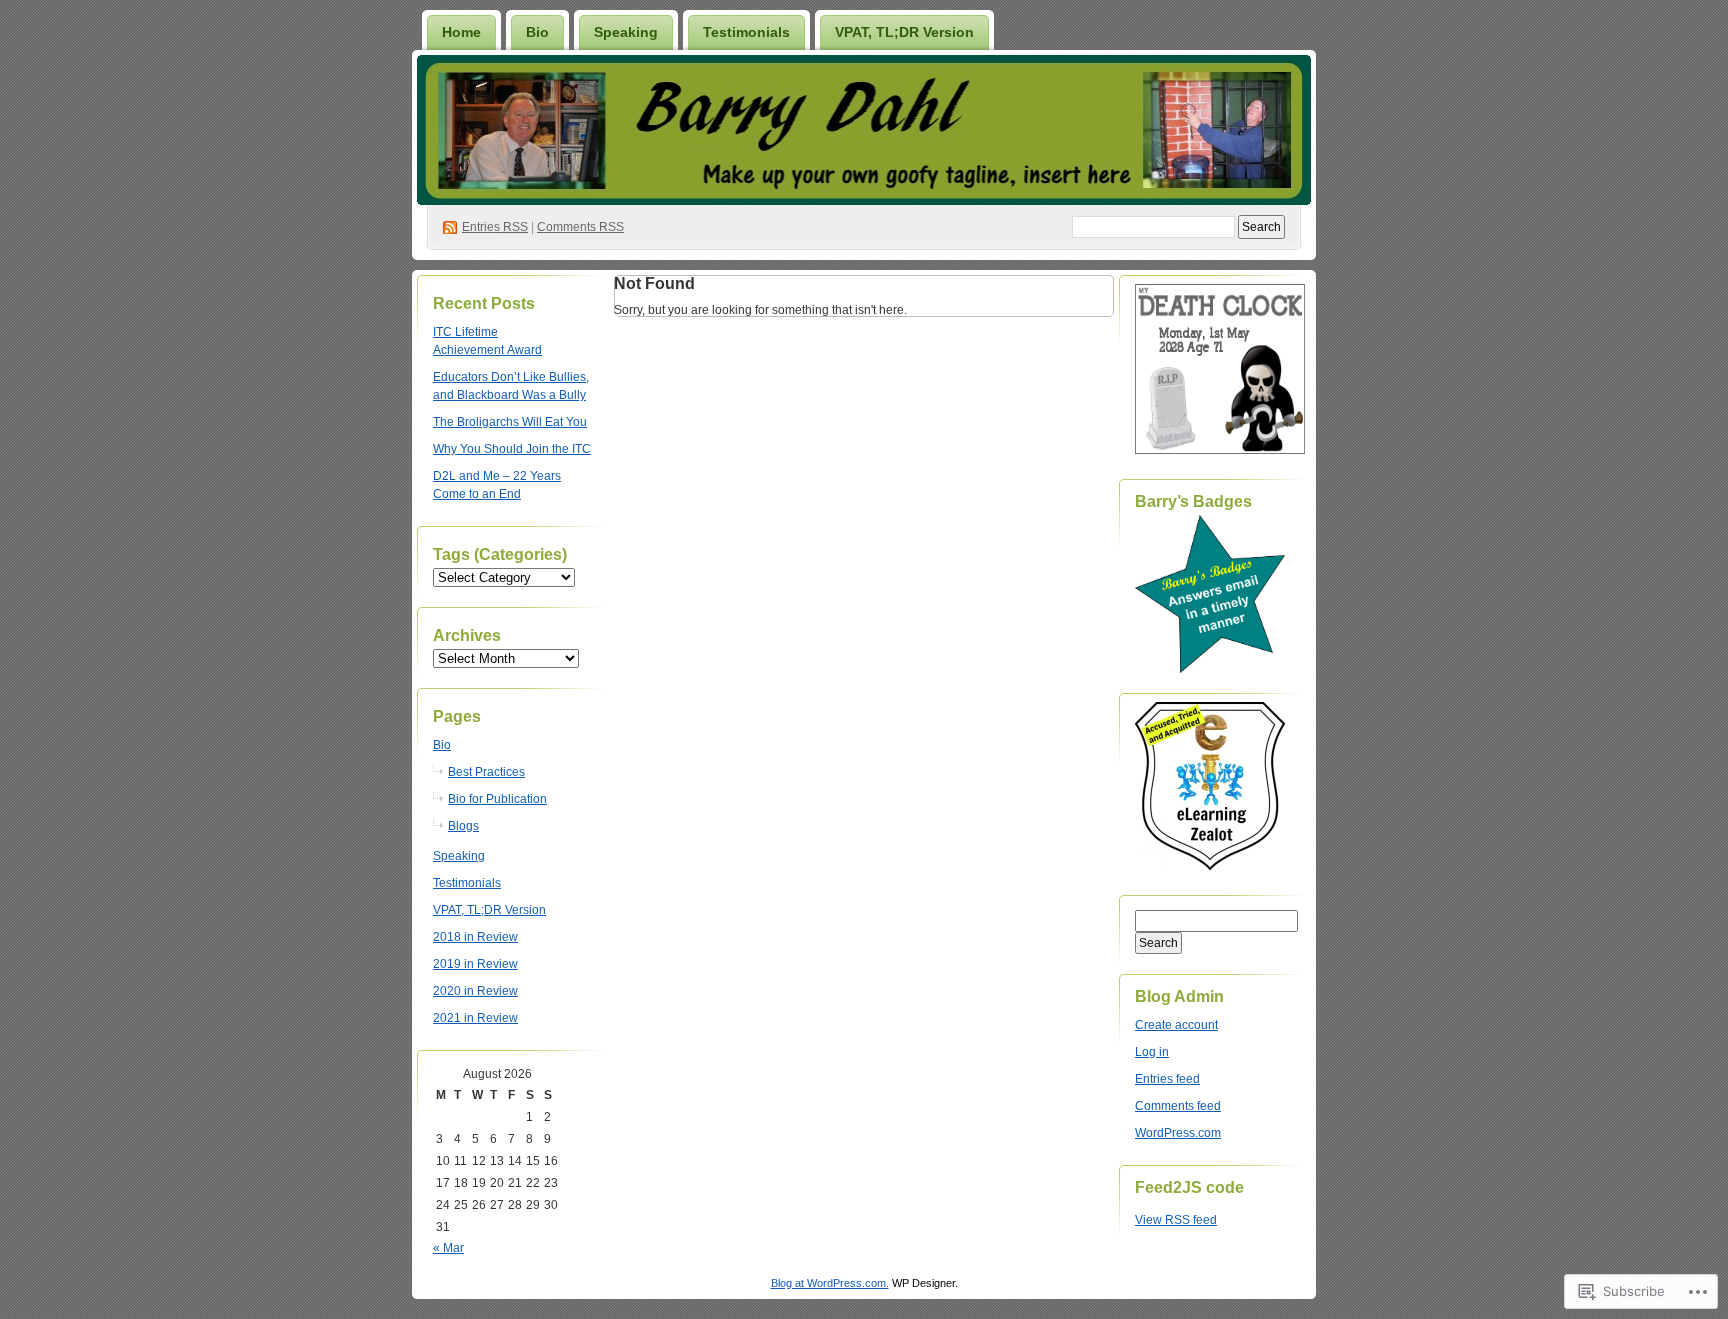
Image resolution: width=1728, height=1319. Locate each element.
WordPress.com (1178, 1133)
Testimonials (746, 32)
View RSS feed (1176, 1220)
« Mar (448, 1248)
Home (461, 32)
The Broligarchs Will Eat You (510, 422)
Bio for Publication (497, 799)
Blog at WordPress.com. (830, 1283)
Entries (495, 227)
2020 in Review (475, 991)
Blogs (463, 826)
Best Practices (486, 772)
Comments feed (1178, 1106)
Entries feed (1167, 1079)
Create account (1176, 1025)
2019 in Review (475, 964)
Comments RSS (580, 227)
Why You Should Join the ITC (512, 449)
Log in (1152, 1052)
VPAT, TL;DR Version (904, 32)
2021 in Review (475, 1018)
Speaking (626, 32)
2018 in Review (475, 937)
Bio (537, 32)
